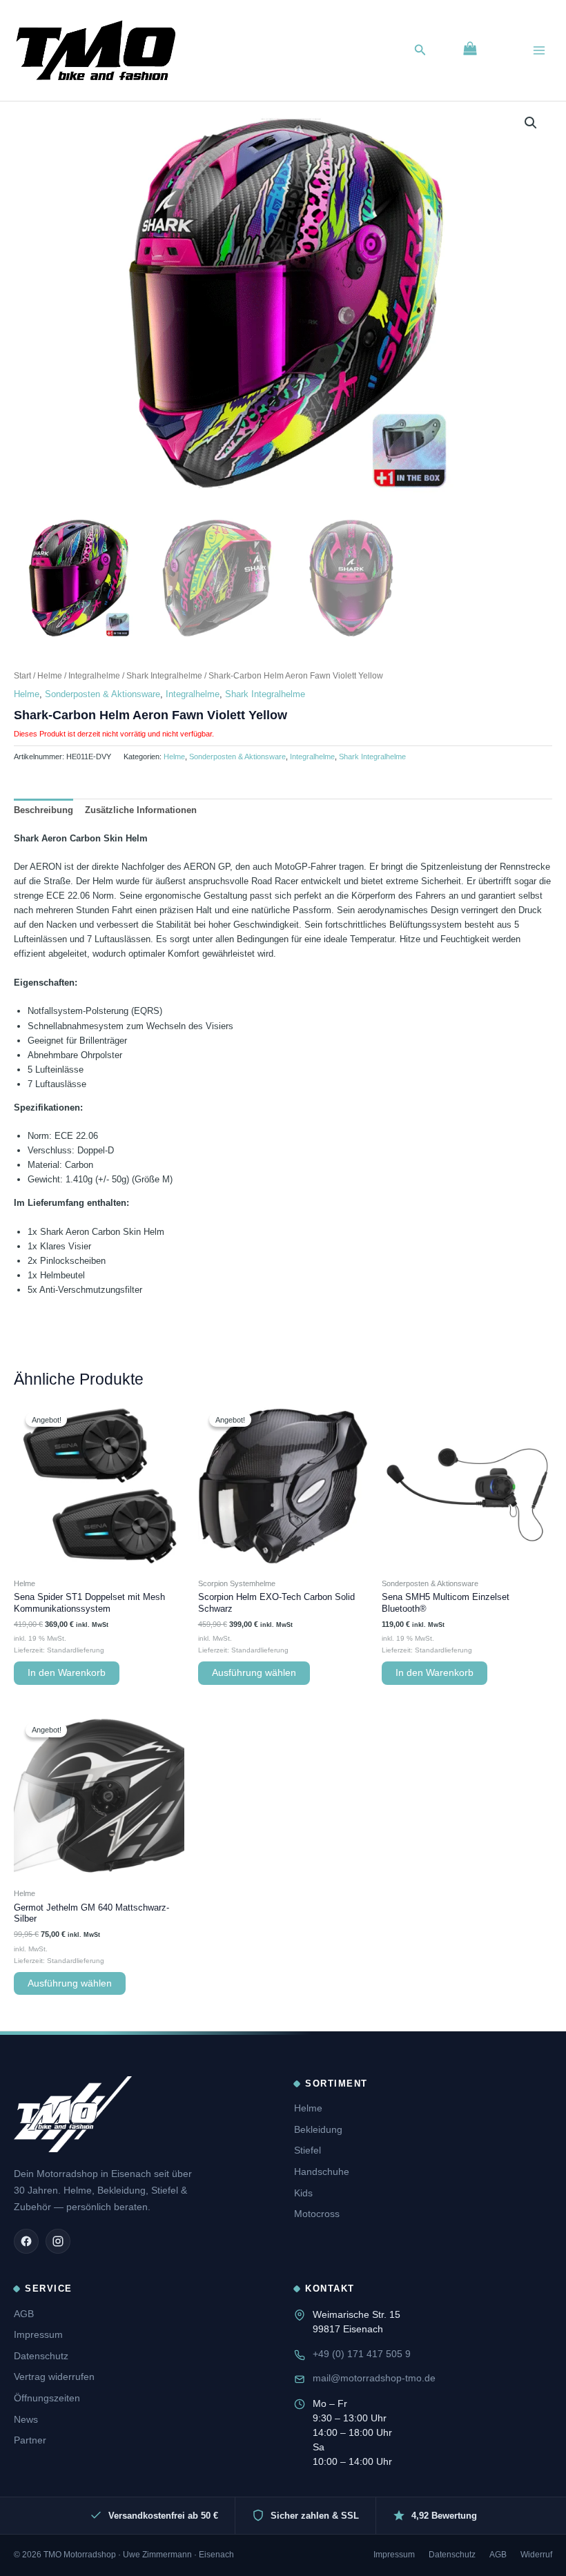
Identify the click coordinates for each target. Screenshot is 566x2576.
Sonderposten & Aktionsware (103, 694)
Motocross (317, 2214)
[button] (420, 50)
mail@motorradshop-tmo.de (374, 2378)
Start (22, 675)
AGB (24, 2314)
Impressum (38, 2334)
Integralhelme (94, 675)
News (26, 2419)
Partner (30, 2440)
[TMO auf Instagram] (58, 2241)
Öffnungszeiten (47, 2398)
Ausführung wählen (254, 1673)
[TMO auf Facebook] (26, 2241)
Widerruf (536, 2555)
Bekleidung (318, 2129)
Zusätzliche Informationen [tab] (141, 810)
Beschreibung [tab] (43, 810)
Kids (303, 2193)
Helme (50, 675)
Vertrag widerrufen (54, 2377)
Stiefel (308, 2150)
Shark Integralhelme (164, 675)
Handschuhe (322, 2172)
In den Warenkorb (67, 1673)
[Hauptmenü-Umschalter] (539, 50)
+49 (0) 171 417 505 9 (362, 2354)
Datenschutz (41, 2356)
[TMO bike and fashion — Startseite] (73, 2114)
